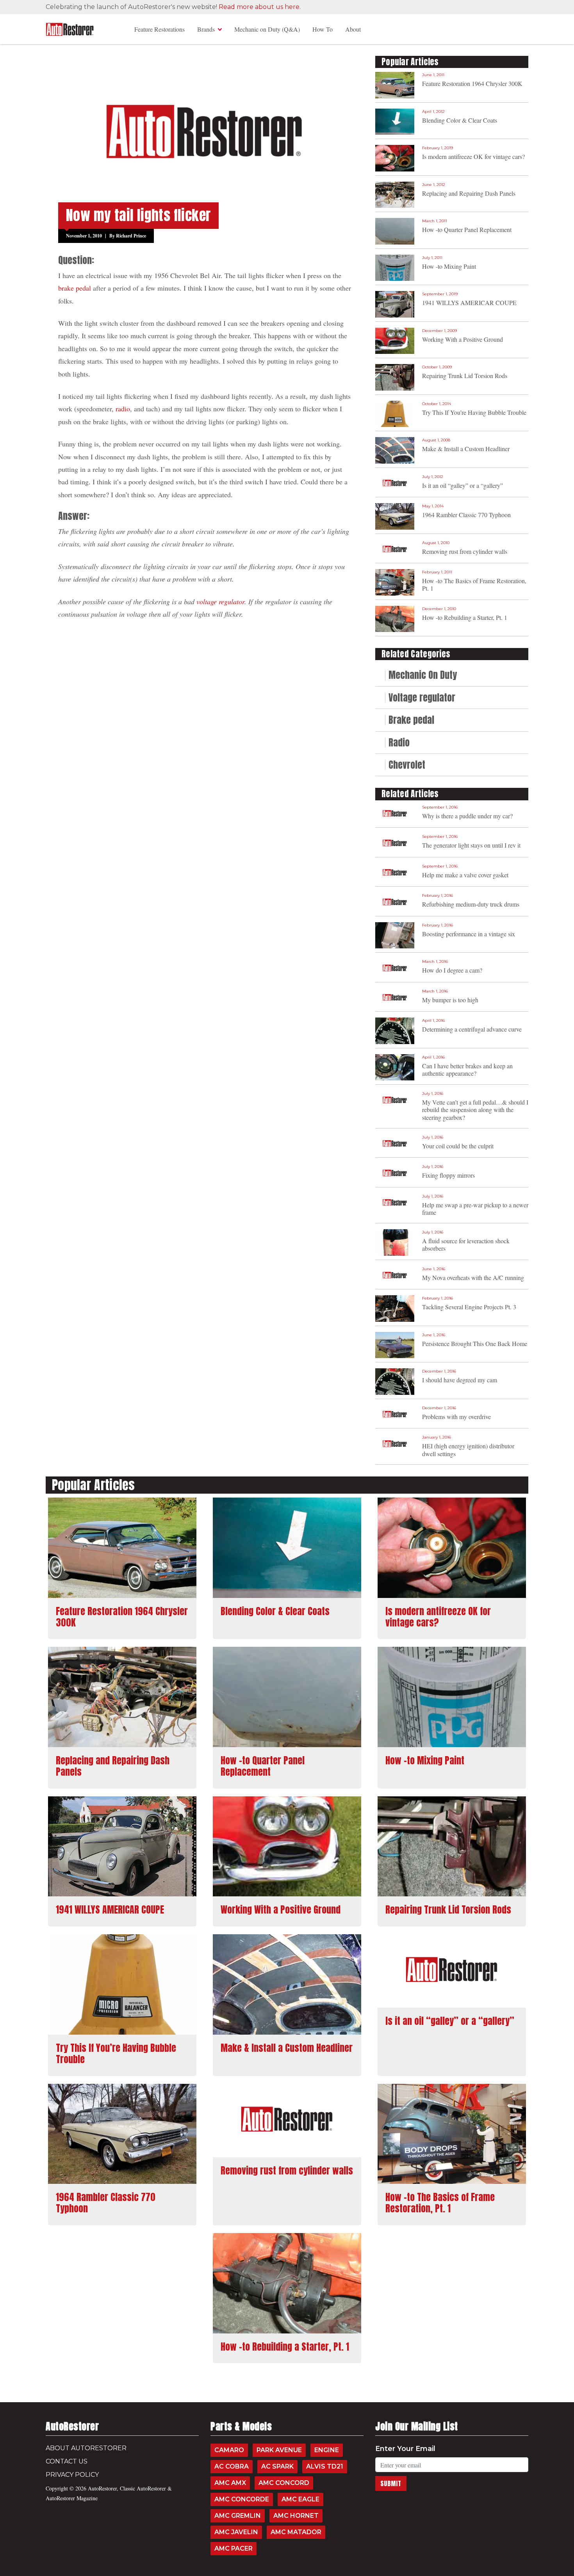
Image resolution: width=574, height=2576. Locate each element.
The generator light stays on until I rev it (471, 845)
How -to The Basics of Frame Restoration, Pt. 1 (474, 584)
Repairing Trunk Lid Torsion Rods (465, 376)
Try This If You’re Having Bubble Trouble (474, 412)
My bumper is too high (450, 1000)
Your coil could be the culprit (458, 1146)
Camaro (229, 2450)
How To (323, 29)
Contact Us (67, 2461)
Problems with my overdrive (456, 1417)
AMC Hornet (296, 2516)
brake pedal (75, 288)
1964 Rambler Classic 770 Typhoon (466, 515)
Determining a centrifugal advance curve (472, 1029)
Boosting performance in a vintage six (469, 934)
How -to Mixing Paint (449, 266)
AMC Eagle (300, 2499)
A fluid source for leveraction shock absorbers (466, 1244)
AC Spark (277, 2466)
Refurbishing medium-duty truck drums (471, 904)
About (353, 29)
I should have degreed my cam (460, 1380)
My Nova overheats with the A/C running (473, 1277)
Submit (391, 2483)
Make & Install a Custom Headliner (466, 449)
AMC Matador (296, 2532)
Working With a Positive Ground (463, 339)
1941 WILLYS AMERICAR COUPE (469, 303)
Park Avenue (279, 2450)
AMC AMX (230, 2483)
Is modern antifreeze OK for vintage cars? (473, 156)
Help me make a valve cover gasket (465, 875)
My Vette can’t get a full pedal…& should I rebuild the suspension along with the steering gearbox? (475, 1109)
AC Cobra (232, 2466)
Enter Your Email (405, 2449)
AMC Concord (284, 2483)
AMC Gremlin (238, 2516)
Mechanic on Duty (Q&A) (267, 29)
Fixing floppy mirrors (448, 1175)
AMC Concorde (242, 2499)
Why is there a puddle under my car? (467, 816)
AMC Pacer (234, 2548)
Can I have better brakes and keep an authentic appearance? (467, 1069)
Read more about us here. (260, 7)
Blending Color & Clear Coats (460, 120)
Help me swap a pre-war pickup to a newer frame (475, 1209)
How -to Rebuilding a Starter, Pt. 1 (465, 617)
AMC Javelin (236, 2532)
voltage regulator (220, 602)
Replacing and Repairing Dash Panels (469, 193)
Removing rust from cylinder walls (465, 551)
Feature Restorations (160, 29)
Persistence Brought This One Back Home (475, 1343)
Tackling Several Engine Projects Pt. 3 (469, 1307)
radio (123, 409)
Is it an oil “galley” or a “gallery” (463, 485)
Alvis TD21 (325, 2466)
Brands (206, 29)
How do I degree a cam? (452, 970)
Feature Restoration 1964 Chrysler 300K (472, 83)
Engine (327, 2450)
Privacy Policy (72, 2475)
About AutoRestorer (86, 2448)
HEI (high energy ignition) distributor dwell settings (468, 1450)
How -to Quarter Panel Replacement (467, 229)
